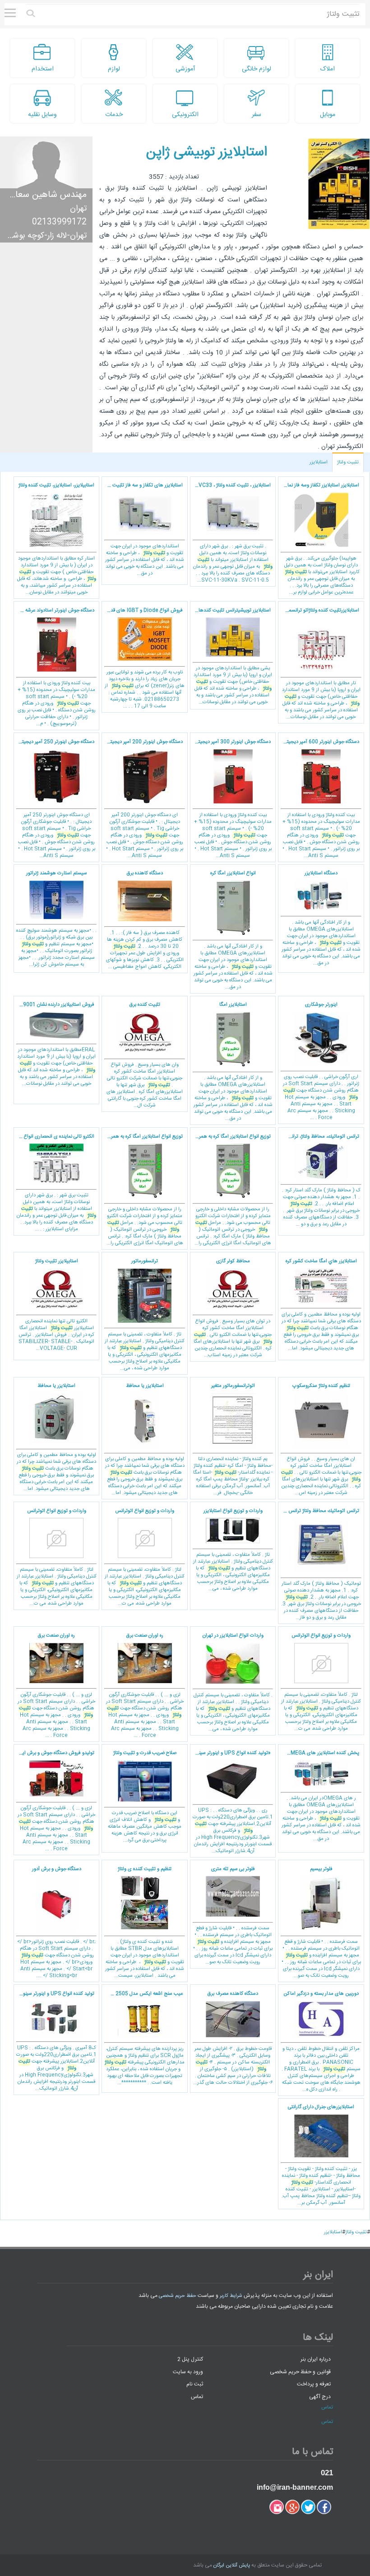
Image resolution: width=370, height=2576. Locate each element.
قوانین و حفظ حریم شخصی (300, 2371)
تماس (197, 2396)
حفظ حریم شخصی (178, 2296)
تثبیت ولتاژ (348, 462)
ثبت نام (195, 2384)
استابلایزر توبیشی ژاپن (207, 152)
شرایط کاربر (231, 2296)
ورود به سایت (188, 2371)
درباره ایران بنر (316, 2359)
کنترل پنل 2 (190, 2359)
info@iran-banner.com (295, 2487)
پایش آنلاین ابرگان (232, 2566)
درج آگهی (320, 2396)
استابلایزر (319, 462)
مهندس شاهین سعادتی (44, 195)
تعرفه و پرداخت (314, 2384)
